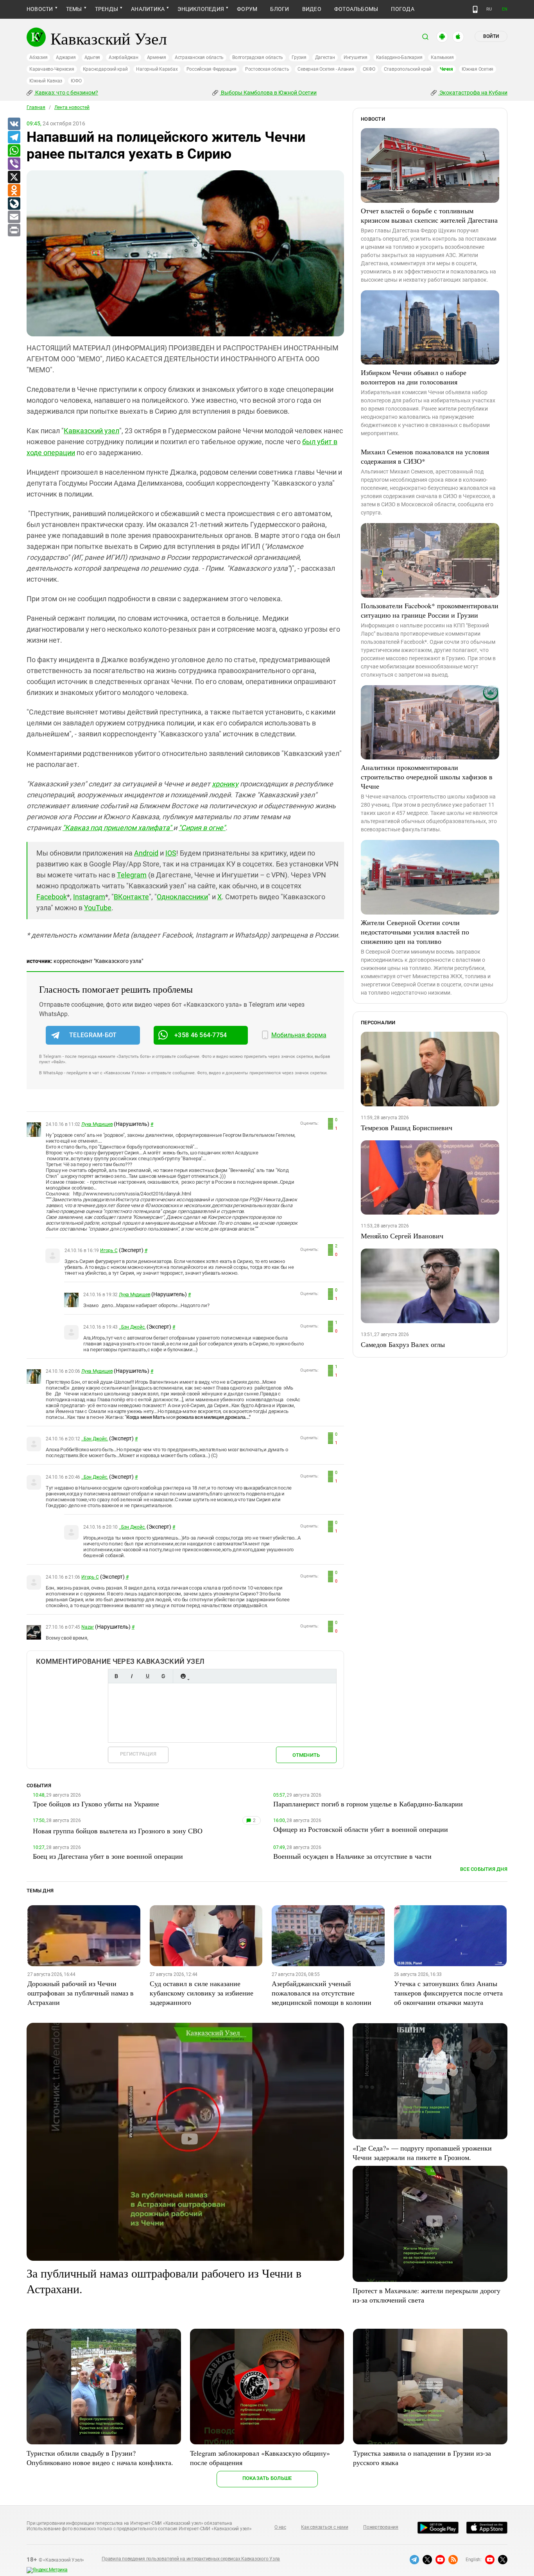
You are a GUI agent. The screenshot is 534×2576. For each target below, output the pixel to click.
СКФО (369, 69)
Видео (312, 9)
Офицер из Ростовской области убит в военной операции (361, 1829)
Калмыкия (442, 57)
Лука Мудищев (97, 1124)
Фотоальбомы (356, 9)
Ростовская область (267, 69)
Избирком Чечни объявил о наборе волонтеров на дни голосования (414, 377)
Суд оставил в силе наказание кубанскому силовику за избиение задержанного (202, 1993)
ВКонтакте (131, 897)
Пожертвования (381, 2527)
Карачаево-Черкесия (52, 69)
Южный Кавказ (46, 81)
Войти (491, 36)
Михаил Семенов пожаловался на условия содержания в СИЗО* (425, 456)
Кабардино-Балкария (399, 57)
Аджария (66, 57)
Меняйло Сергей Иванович (402, 1236)
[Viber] (14, 164)
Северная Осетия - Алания (326, 69)
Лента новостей (72, 107)
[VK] (14, 124)
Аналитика (148, 9)
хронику (225, 784)
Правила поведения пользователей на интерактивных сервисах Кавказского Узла (191, 2559)
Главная (36, 107)
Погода (402, 9)
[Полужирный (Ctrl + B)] (116, 1676)
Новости (40, 9)
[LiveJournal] (14, 204)
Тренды (107, 9)
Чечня (446, 69)
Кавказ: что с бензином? (66, 93)
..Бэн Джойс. (132, 1327)
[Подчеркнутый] (147, 1676)
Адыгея (92, 57)
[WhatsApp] (14, 151)
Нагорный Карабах (157, 69)
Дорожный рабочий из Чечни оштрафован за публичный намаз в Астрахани (81, 1993)
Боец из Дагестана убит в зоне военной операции (108, 1856)
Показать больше (267, 2478)
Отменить (306, 1755)
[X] (14, 177)
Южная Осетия (478, 69)
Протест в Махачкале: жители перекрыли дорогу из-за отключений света (426, 2295)
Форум (247, 9)
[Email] (14, 217)
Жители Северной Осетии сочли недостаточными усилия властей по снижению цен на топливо (415, 932)
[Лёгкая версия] (475, 9)
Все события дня (484, 1869)
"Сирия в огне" (202, 828)
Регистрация (138, 1754)
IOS (171, 853)
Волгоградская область (258, 57)
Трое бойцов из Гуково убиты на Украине (96, 1804)
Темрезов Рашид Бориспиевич (407, 1127)
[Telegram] (14, 138)
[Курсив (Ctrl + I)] (132, 1676)
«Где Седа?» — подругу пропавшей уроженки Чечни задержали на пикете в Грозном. (422, 2153)
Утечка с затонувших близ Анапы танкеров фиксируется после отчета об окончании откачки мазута (448, 1993)
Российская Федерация (211, 69)
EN (505, 9)
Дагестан (325, 57)
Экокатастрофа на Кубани (473, 93)
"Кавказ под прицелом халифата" (118, 828)
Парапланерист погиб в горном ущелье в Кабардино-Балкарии (368, 1804)
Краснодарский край (105, 69)
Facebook (52, 897)
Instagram (89, 897)
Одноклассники (182, 897)
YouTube (98, 908)
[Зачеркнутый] (163, 1676)
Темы (74, 9)
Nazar (88, 1627)
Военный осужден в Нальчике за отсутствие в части (352, 1856)
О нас (280, 2527)
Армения (157, 57)
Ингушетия (356, 57)
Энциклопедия (201, 9)
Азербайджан (123, 57)
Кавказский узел (91, 431)
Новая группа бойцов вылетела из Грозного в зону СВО (118, 1831)
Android (146, 853)
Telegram (132, 875)
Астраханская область (199, 57)
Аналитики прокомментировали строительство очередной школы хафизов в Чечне (427, 777)
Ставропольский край (408, 69)
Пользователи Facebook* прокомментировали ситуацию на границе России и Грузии (430, 610)
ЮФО (76, 81)
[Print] (14, 230)
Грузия (299, 57)
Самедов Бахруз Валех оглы (403, 1344)
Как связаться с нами (324, 2527)
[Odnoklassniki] (14, 191)
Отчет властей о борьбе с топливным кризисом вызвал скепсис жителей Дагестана (429, 215)
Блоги (280, 9)
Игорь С (109, 1250)
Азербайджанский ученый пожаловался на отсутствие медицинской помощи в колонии (322, 1993)
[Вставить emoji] (183, 1676)
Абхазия (38, 57)
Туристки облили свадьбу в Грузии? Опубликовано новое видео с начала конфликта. (100, 2458)
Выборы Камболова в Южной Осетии (268, 93)
